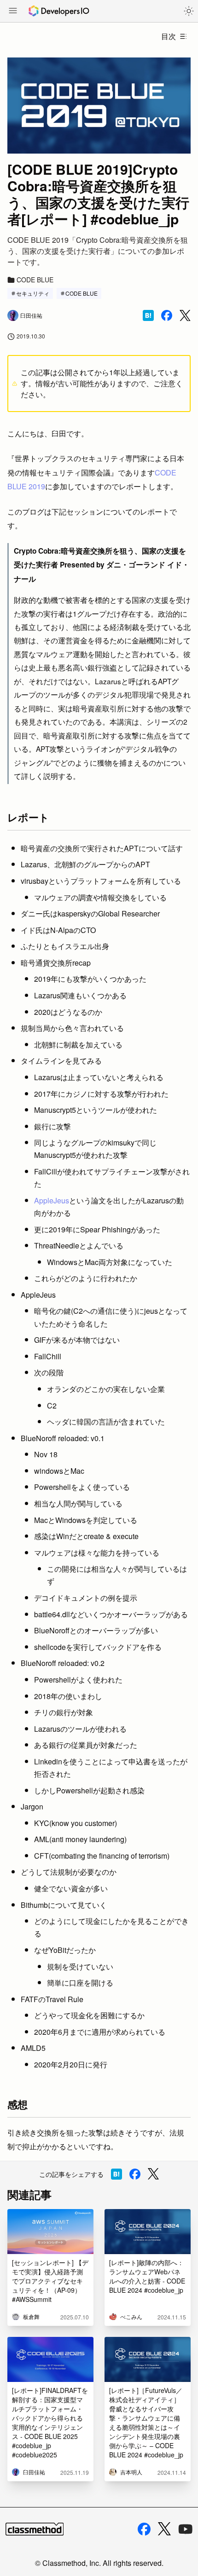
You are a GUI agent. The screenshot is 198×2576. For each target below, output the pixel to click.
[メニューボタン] (13, 11)
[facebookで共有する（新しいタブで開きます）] (167, 315)
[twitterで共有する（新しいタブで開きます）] (185, 316)
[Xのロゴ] (164, 2529)
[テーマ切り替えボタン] (189, 11)
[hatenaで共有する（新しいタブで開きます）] (148, 315)
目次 (169, 36)
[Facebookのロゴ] (144, 2529)
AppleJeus (52, 1200)
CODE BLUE (82, 293)
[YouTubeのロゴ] (186, 2529)
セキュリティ (33, 293)
